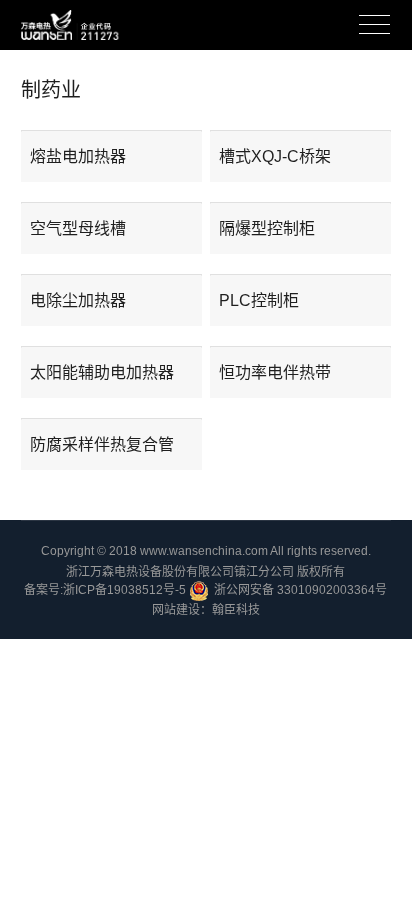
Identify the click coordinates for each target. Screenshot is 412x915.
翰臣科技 (236, 610)
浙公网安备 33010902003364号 (300, 590)
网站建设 (176, 610)
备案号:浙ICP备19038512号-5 (105, 590)
